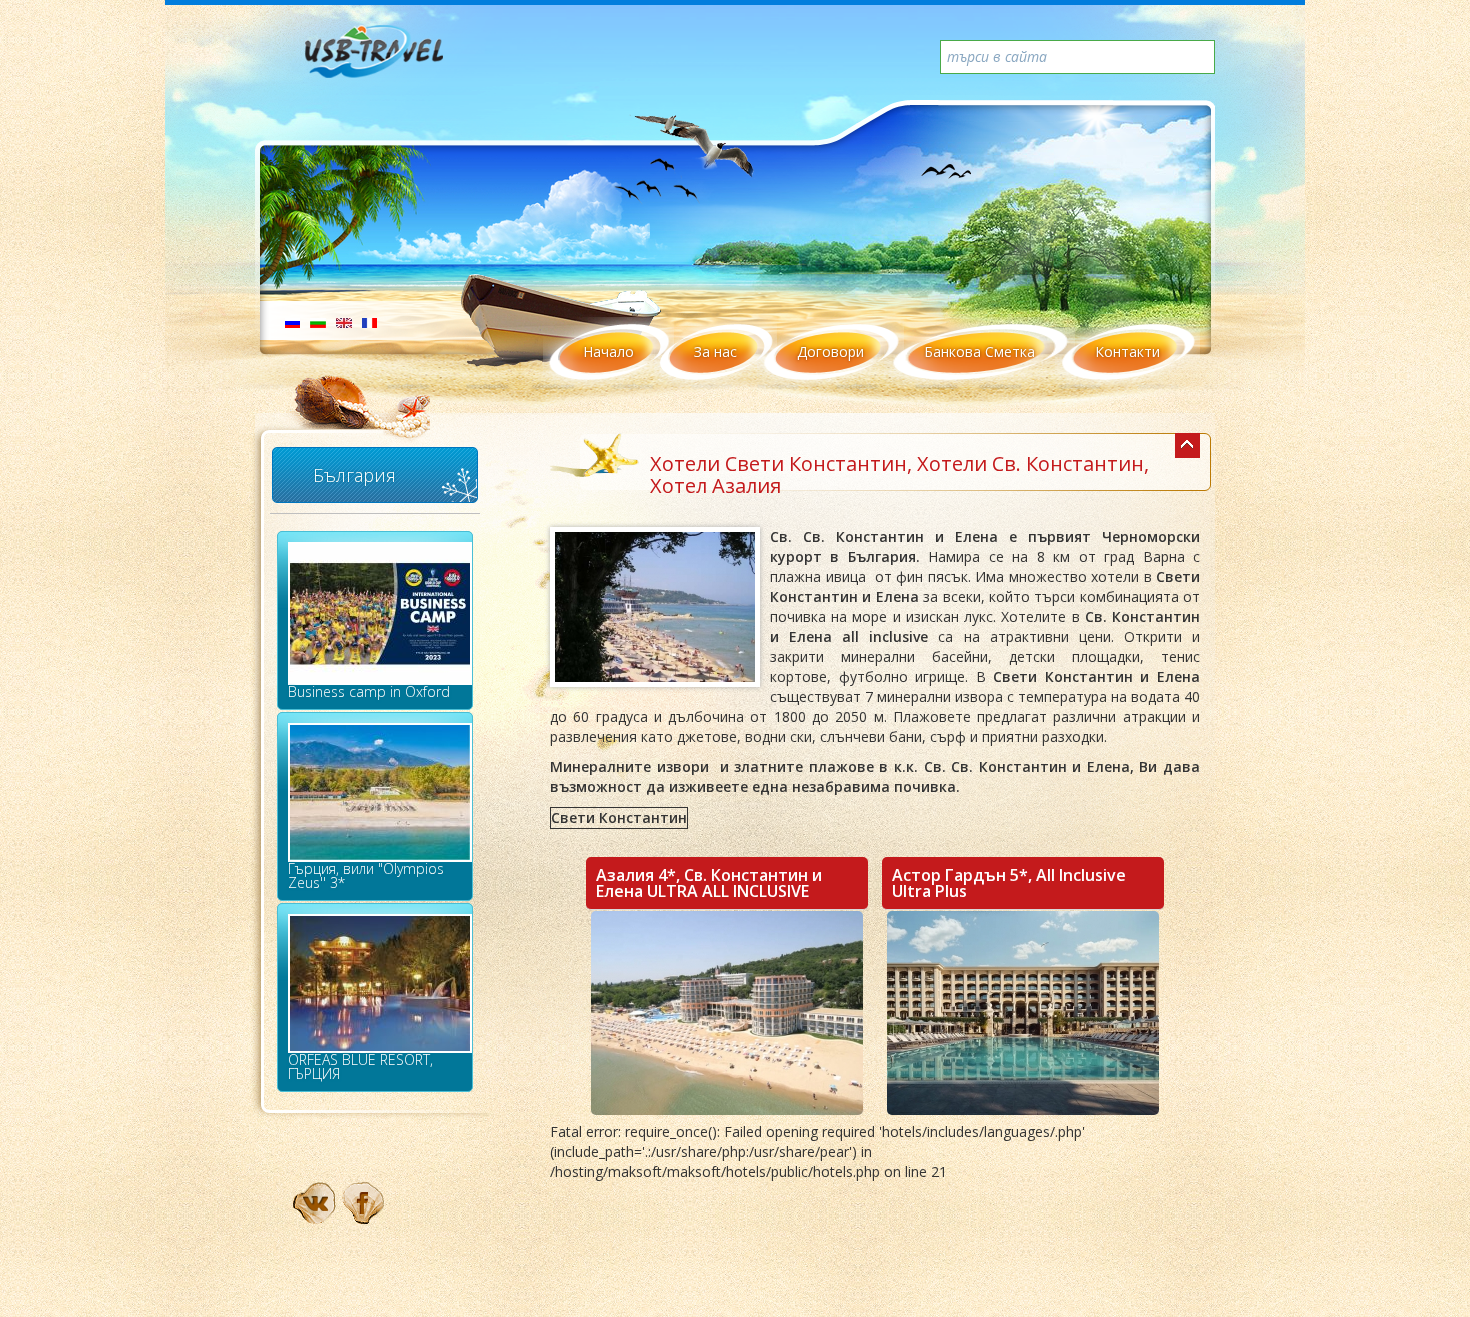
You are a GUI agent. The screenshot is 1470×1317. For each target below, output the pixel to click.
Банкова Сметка (979, 351)
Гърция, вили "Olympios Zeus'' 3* (366, 875)
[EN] (344, 321)
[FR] (369, 321)
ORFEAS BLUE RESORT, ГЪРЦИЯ (360, 1066)
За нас (715, 351)
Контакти (1127, 351)
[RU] (292, 321)
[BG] (318, 321)
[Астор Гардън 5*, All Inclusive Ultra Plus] (1023, 1013)
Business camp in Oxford (369, 691)
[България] (1187, 445)
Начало (608, 351)
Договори (830, 351)
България (354, 475)
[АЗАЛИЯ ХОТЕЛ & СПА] (727, 1013)
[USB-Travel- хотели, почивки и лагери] (396, 60)
